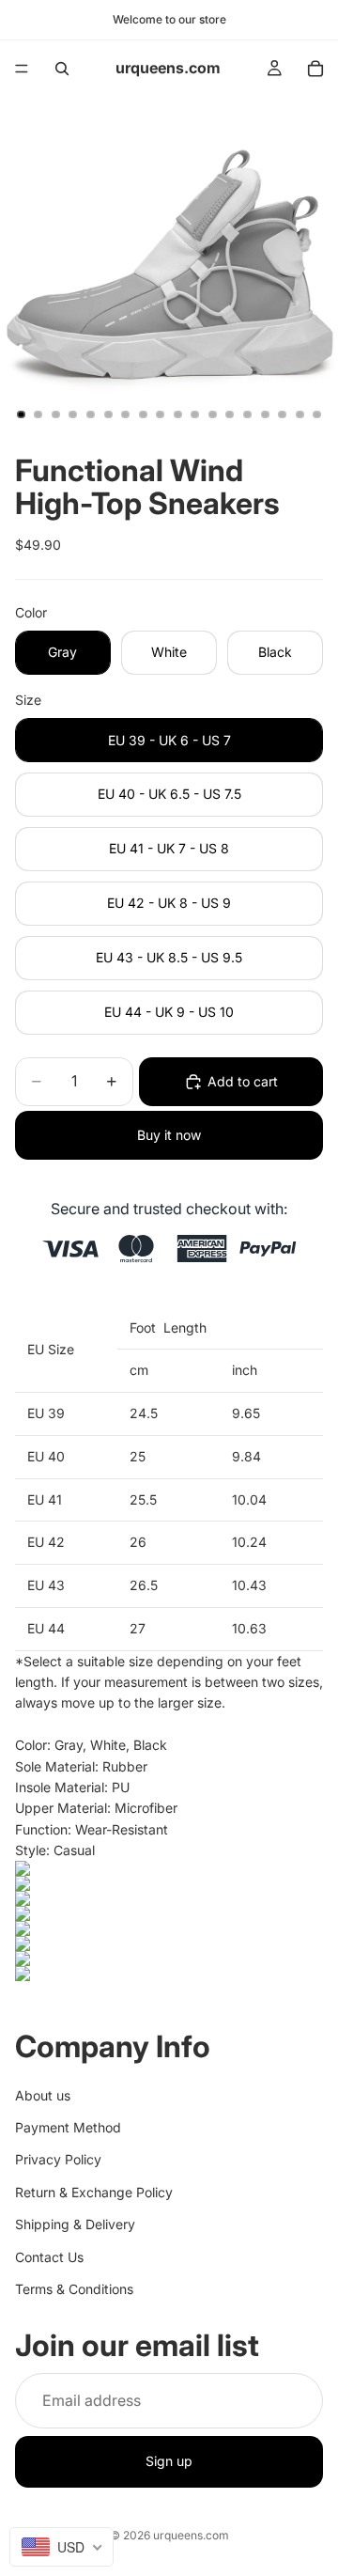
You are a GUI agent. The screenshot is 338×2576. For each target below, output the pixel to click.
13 (230, 414)
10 (177, 414)
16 (283, 414)
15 (265, 414)
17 (300, 414)
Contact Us (49, 2257)
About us (43, 2095)
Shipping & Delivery (75, 2225)
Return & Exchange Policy (94, 2192)
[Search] (62, 69)
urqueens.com (191, 2535)
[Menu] (22, 69)
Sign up (169, 2462)
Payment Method (68, 2127)
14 (248, 414)
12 (212, 414)
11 (195, 414)
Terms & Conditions (74, 2289)
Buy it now (169, 1135)
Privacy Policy (58, 2160)
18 (317, 414)
